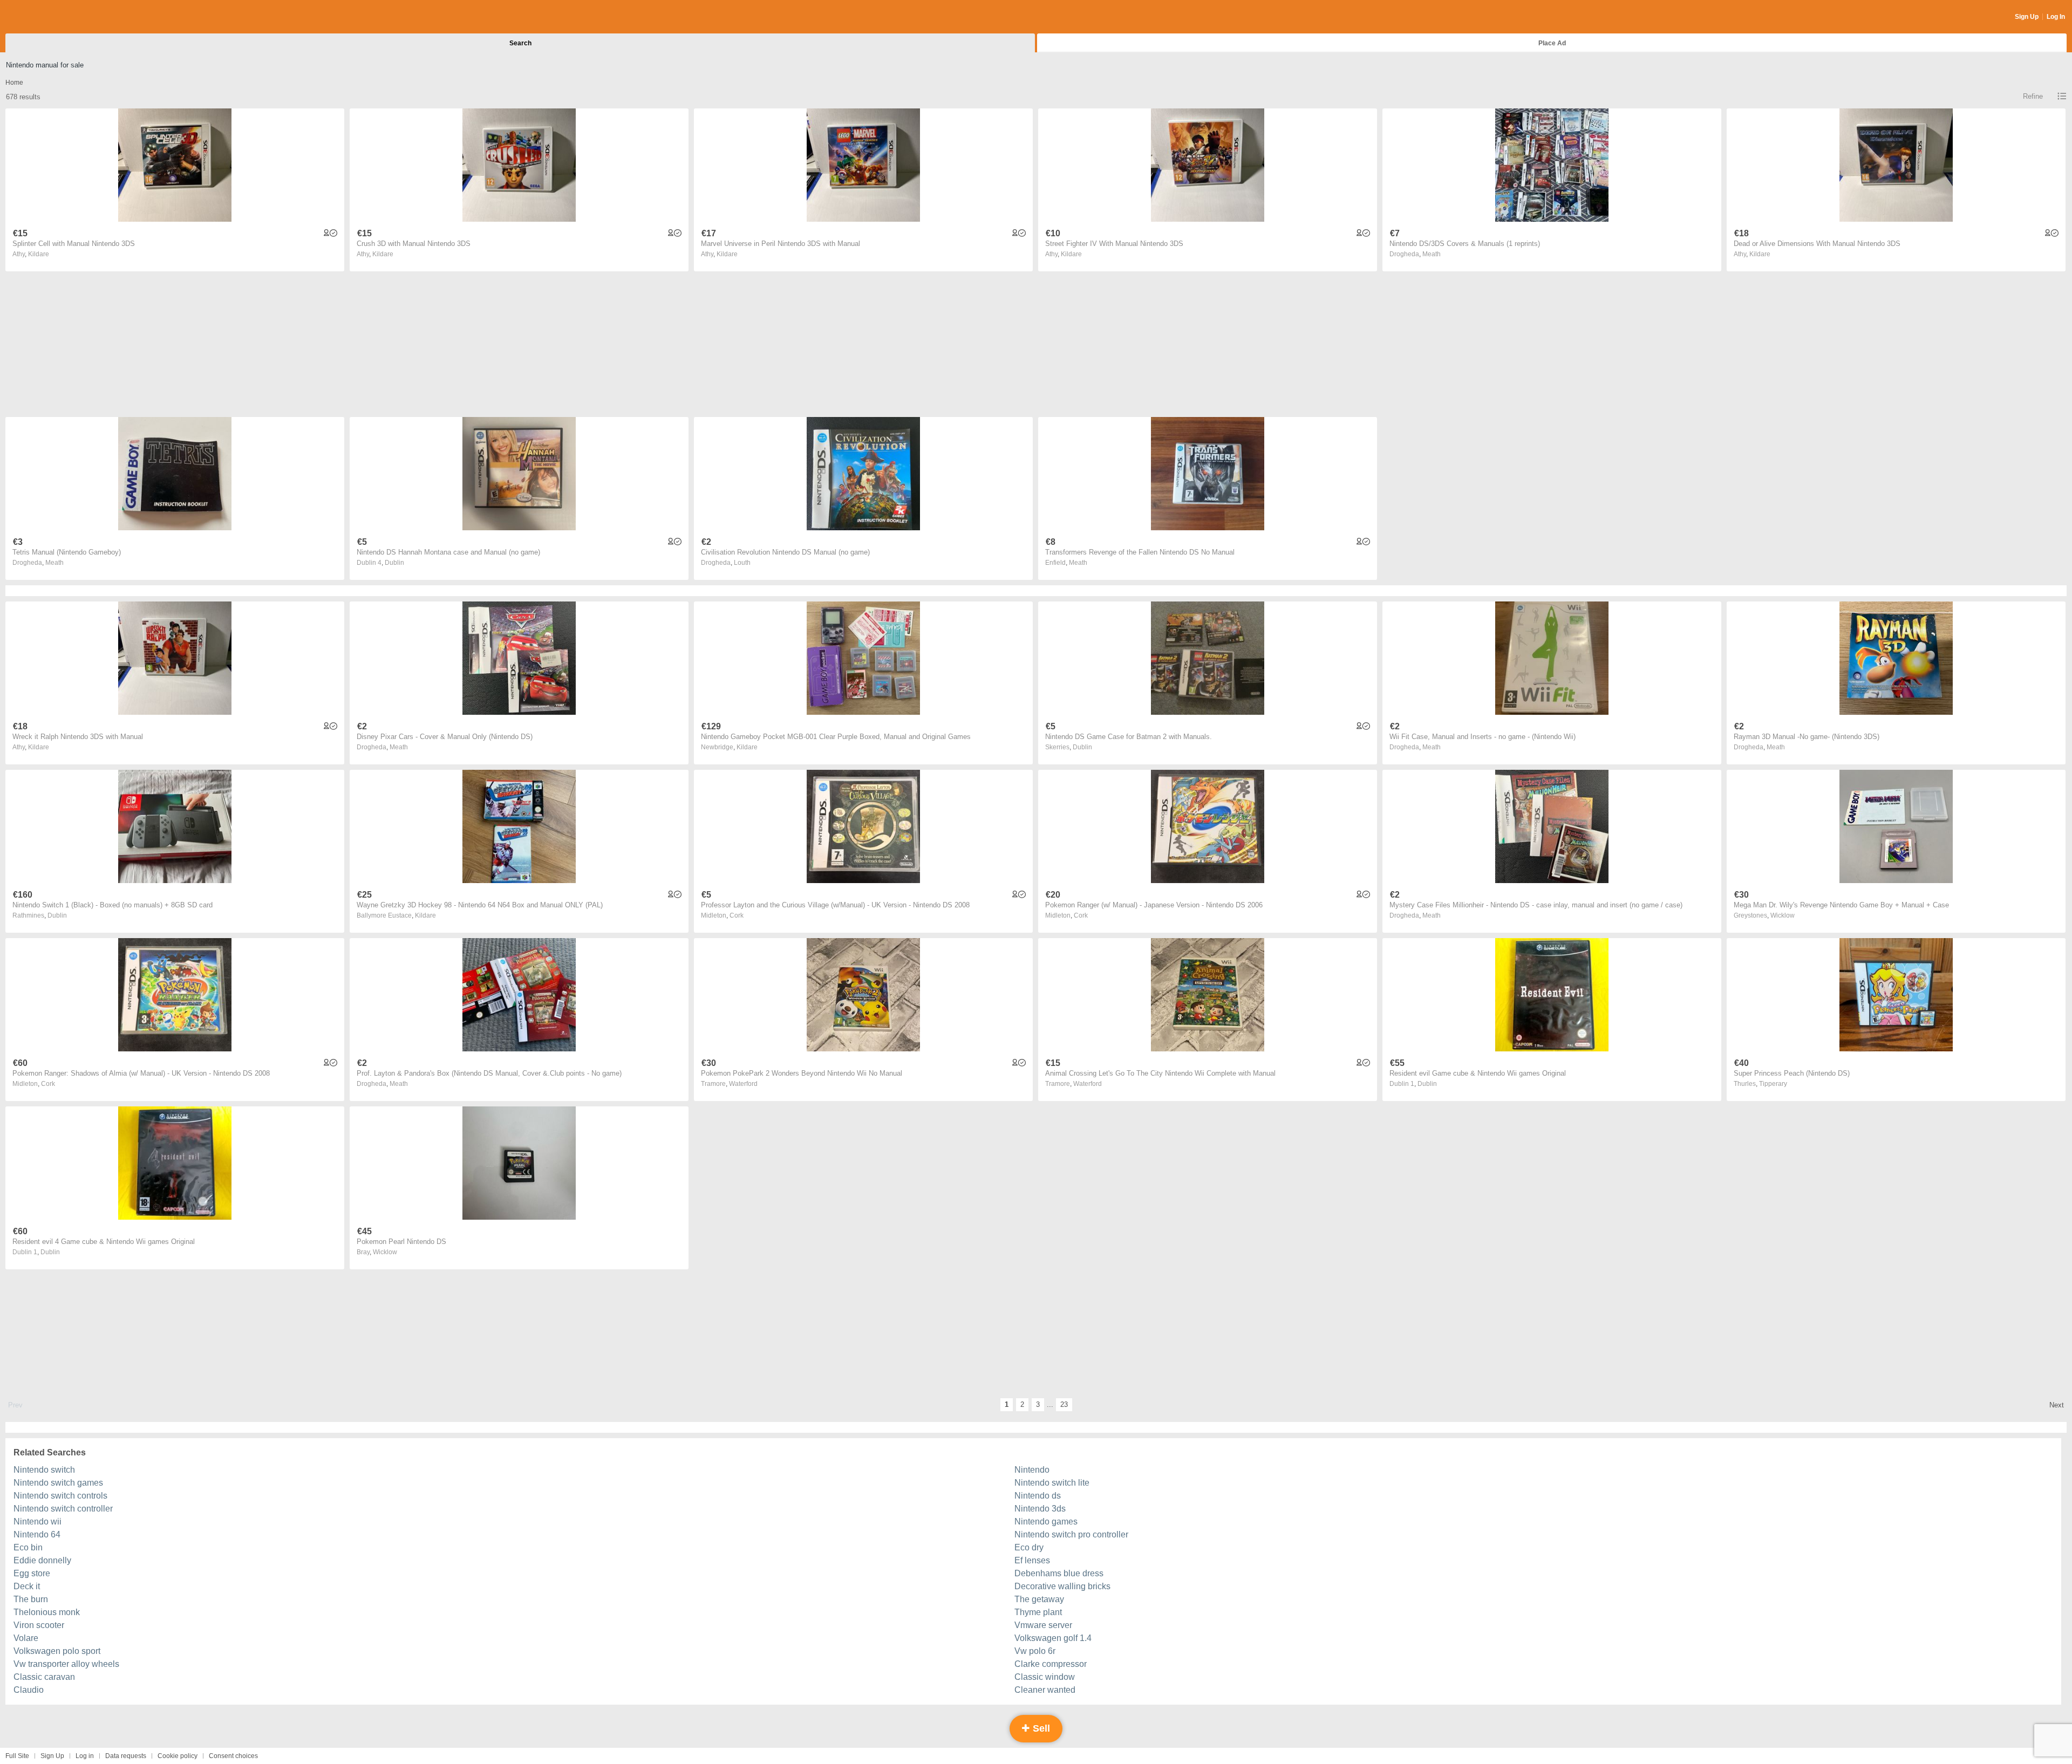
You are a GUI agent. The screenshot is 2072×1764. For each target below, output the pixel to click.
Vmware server (1043, 1625)
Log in (85, 1756)
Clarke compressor (1051, 1664)
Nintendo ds (1038, 1496)
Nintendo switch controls (60, 1496)
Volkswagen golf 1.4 (1053, 1638)
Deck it (27, 1586)
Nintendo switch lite (1052, 1483)
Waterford (743, 1084)
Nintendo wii (38, 1522)
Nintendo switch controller (63, 1509)
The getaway (1039, 1599)
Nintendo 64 (37, 1534)
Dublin (394, 563)
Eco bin (28, 1547)
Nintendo (1032, 1470)
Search (520, 43)
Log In (2056, 17)
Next (2057, 1405)
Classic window (1045, 1677)
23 (1064, 1404)
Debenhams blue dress (1059, 1573)
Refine (2033, 96)
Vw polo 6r (1035, 1651)
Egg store (32, 1573)
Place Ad (1552, 43)
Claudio (29, 1690)
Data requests (126, 1756)
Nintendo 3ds (1040, 1509)
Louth (742, 563)
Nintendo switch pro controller (1071, 1534)
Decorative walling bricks (1062, 1586)
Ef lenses (1032, 1560)
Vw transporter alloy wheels (66, 1664)
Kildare (39, 254)
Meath (1432, 254)
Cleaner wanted (1045, 1690)
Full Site (17, 1756)
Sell (1040, 1728)
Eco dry (1029, 1547)
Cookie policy (178, 1756)
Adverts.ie (48, 17)
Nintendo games (1046, 1522)
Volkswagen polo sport (57, 1651)
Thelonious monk (47, 1612)
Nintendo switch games (58, 1483)
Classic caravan (44, 1677)
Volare (26, 1638)
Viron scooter (39, 1625)
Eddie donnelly (42, 1560)
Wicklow (1783, 915)
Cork (737, 915)
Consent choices (233, 1756)
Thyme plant (1038, 1612)
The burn (31, 1599)
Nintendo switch (44, 1470)
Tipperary (1773, 1084)
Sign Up (2027, 17)
